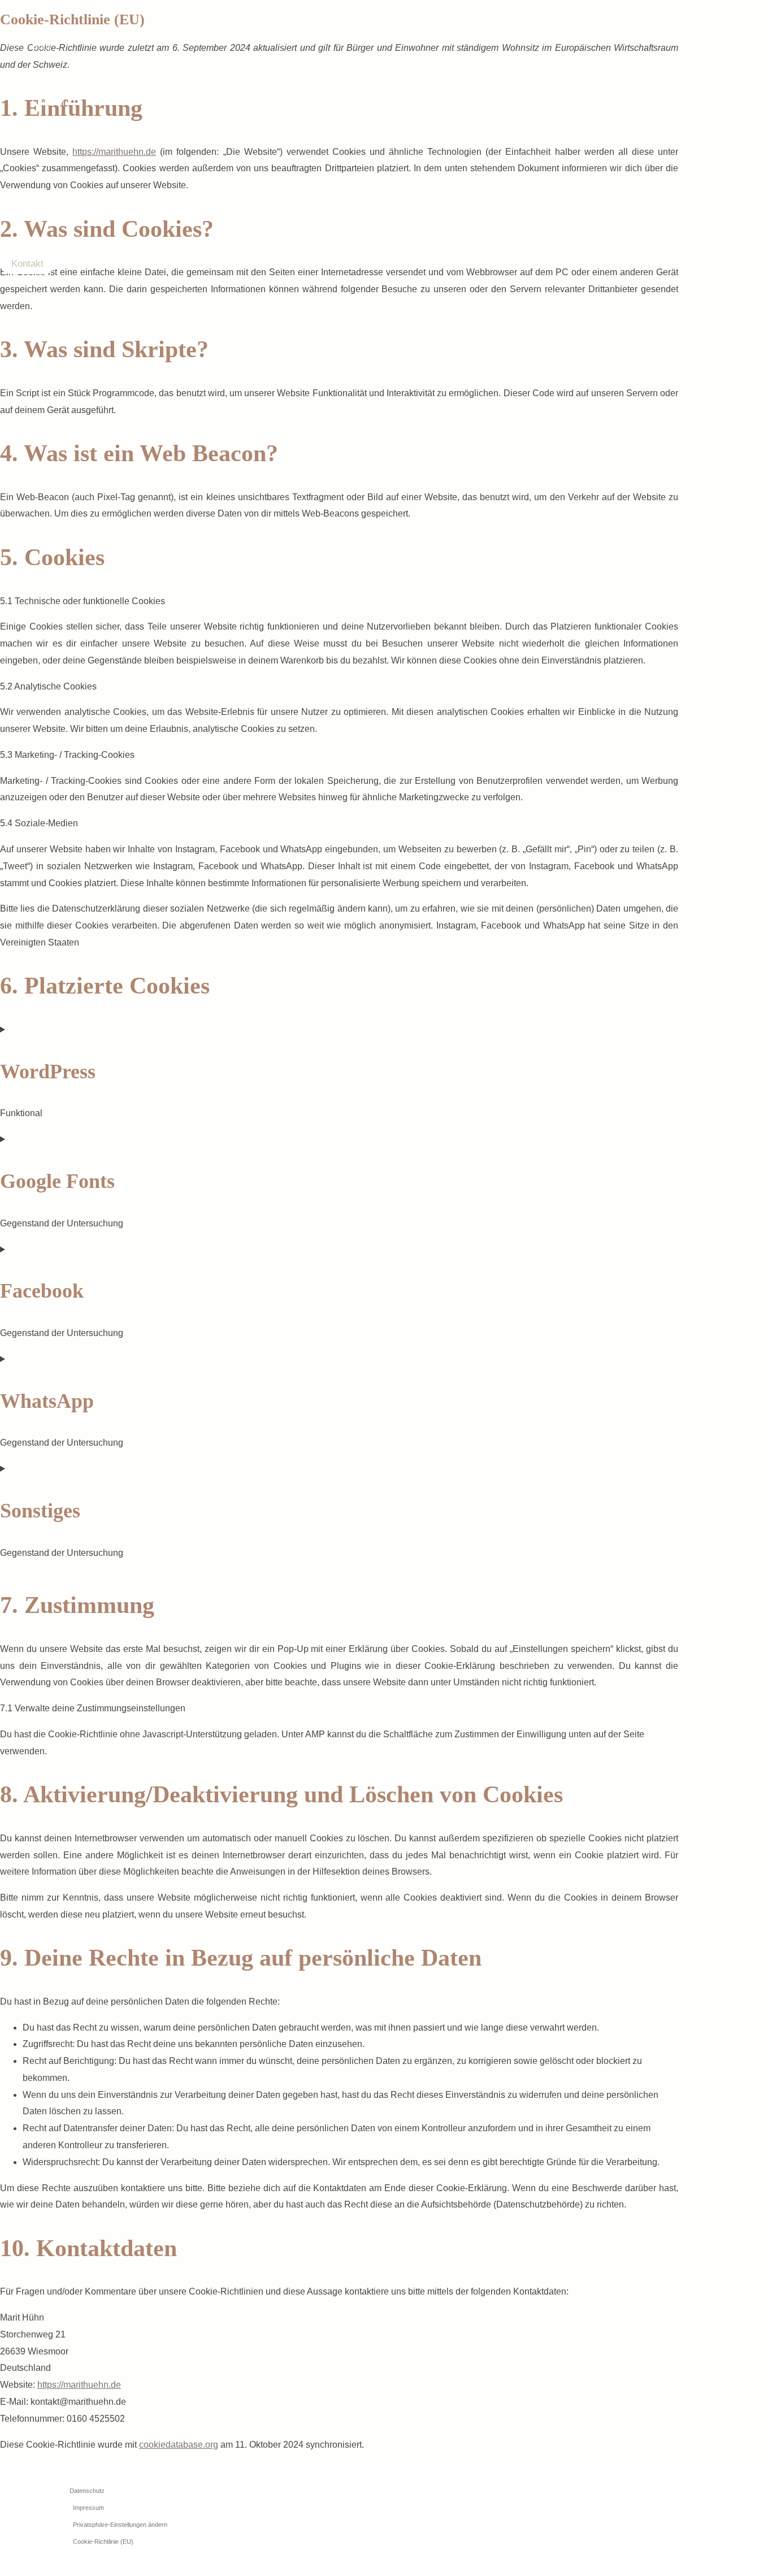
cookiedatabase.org (179, 2445)
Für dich (48, 103)
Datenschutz (87, 2491)
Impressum (88, 2508)
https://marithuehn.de (79, 2385)
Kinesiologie (57, 216)
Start (41, 46)
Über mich (52, 159)
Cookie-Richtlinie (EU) (103, 2542)
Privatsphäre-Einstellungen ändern (120, 2525)
